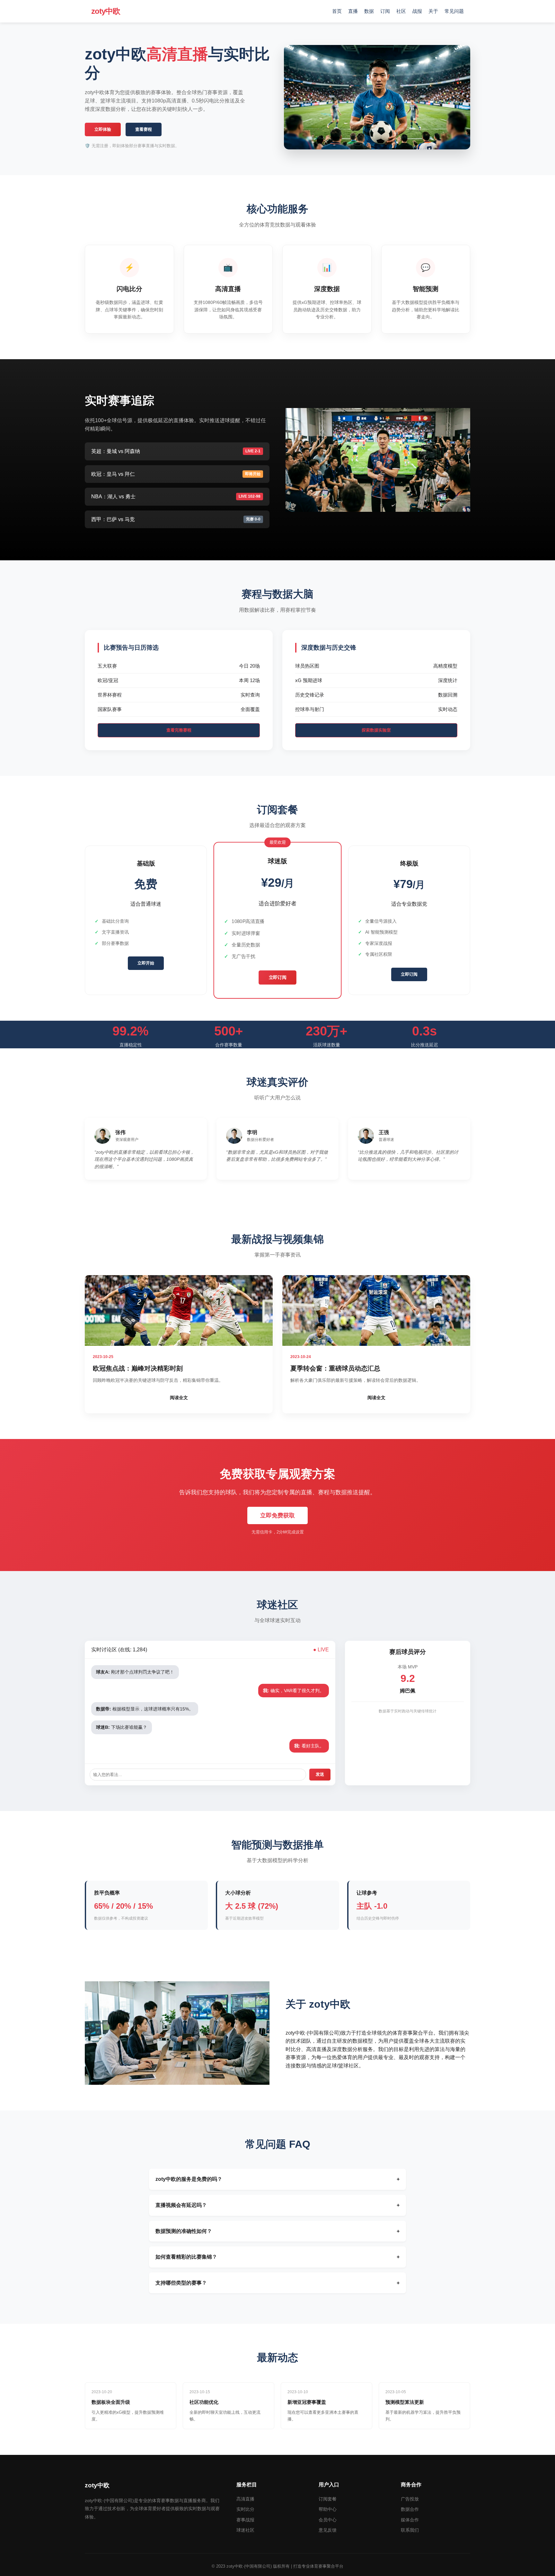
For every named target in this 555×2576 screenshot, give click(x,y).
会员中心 (328, 2520)
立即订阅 (278, 977)
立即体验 (103, 129)
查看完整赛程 (179, 730)
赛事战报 (245, 2520)
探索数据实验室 (376, 730)
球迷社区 (245, 2530)
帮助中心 (328, 2509)
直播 (353, 11)
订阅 (385, 11)
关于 (433, 11)
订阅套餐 (328, 2499)
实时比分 (245, 2509)
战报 (417, 11)
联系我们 (410, 2530)
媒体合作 (410, 2520)
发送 (320, 1774)
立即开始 (146, 963)
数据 (369, 11)
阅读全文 (179, 1398)
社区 (401, 11)
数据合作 (410, 2509)
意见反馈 (328, 2530)
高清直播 (245, 2499)
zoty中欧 (106, 11)
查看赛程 (144, 129)
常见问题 (454, 11)
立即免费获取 (277, 1515)
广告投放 (410, 2499)
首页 (337, 11)
